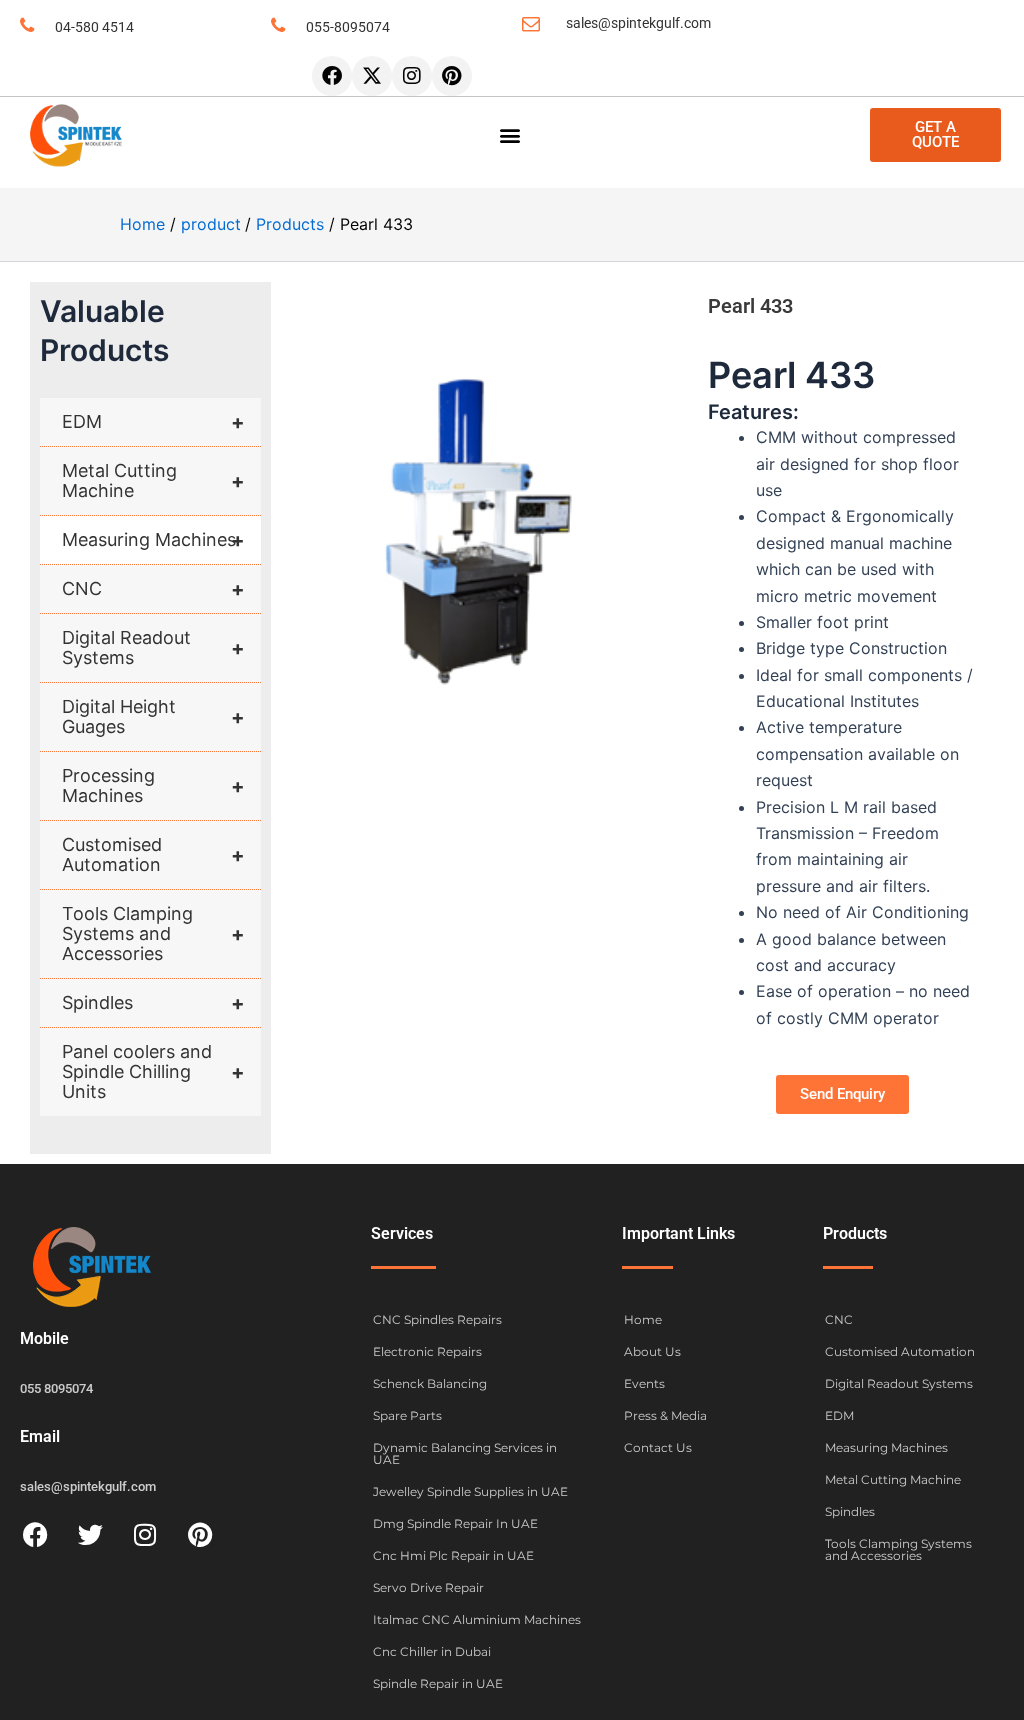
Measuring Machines (153, 540)
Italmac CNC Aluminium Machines (477, 1619)
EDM (153, 422)
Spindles (153, 1003)
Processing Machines (153, 785)
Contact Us (658, 1447)
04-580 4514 (94, 27)
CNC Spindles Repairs (437, 1319)
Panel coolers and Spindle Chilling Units (153, 1071)
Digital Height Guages (153, 716)
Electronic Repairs (427, 1351)
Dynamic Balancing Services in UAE (465, 1453)
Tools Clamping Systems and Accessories (153, 933)
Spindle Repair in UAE (438, 1683)
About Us (652, 1351)
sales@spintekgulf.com (638, 23)
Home (643, 1319)
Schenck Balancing (430, 1383)
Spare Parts (407, 1415)
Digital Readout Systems (153, 647)
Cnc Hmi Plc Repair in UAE (453, 1555)
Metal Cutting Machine (153, 480)
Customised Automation (153, 854)
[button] (510, 135)
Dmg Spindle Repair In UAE (455, 1523)
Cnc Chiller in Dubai (432, 1651)
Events (644, 1383)
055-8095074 (348, 27)
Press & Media (665, 1415)
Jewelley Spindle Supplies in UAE (470, 1491)
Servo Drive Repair (428, 1587)
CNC (153, 589)
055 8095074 (56, 1388)
